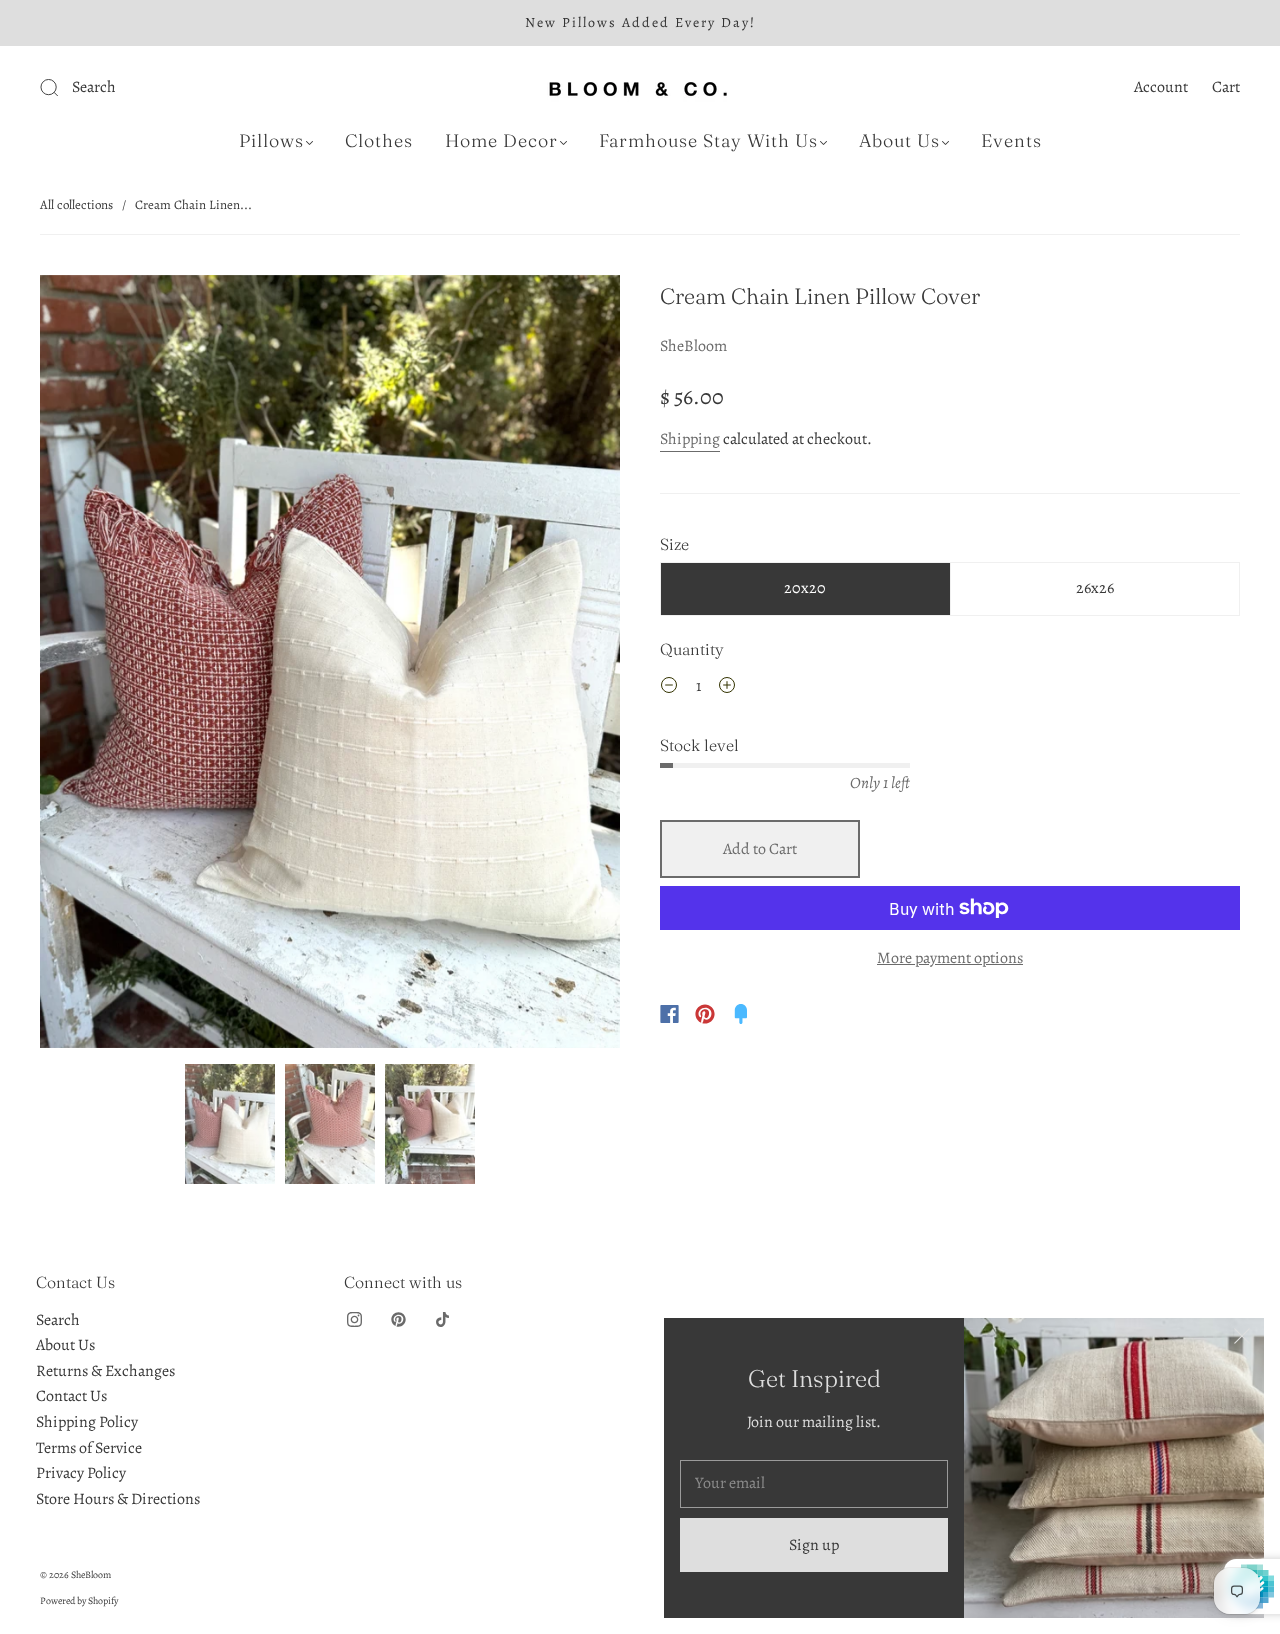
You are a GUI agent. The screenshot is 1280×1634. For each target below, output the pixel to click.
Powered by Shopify (79, 1600)
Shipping (690, 439)
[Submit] (183, 88)
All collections (76, 204)
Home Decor (501, 141)
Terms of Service (89, 1448)
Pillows (271, 141)
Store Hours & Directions (118, 1499)
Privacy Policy (81, 1473)
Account (1161, 87)
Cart (1226, 87)
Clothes (379, 141)
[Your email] (814, 1484)
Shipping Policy (87, 1422)
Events (1011, 141)
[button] (98, 665)
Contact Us (71, 1396)
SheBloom (693, 346)
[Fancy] (741, 1014)
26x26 (1095, 588)
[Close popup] (1242, 1340)
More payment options (950, 958)
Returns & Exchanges (105, 1371)
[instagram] (354, 1320)
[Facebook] (669, 1014)
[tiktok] (442, 1320)
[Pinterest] (705, 1014)
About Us (899, 141)
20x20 (805, 588)
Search (58, 1320)
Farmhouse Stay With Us (708, 141)
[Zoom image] (330, 665)
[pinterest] (398, 1320)
